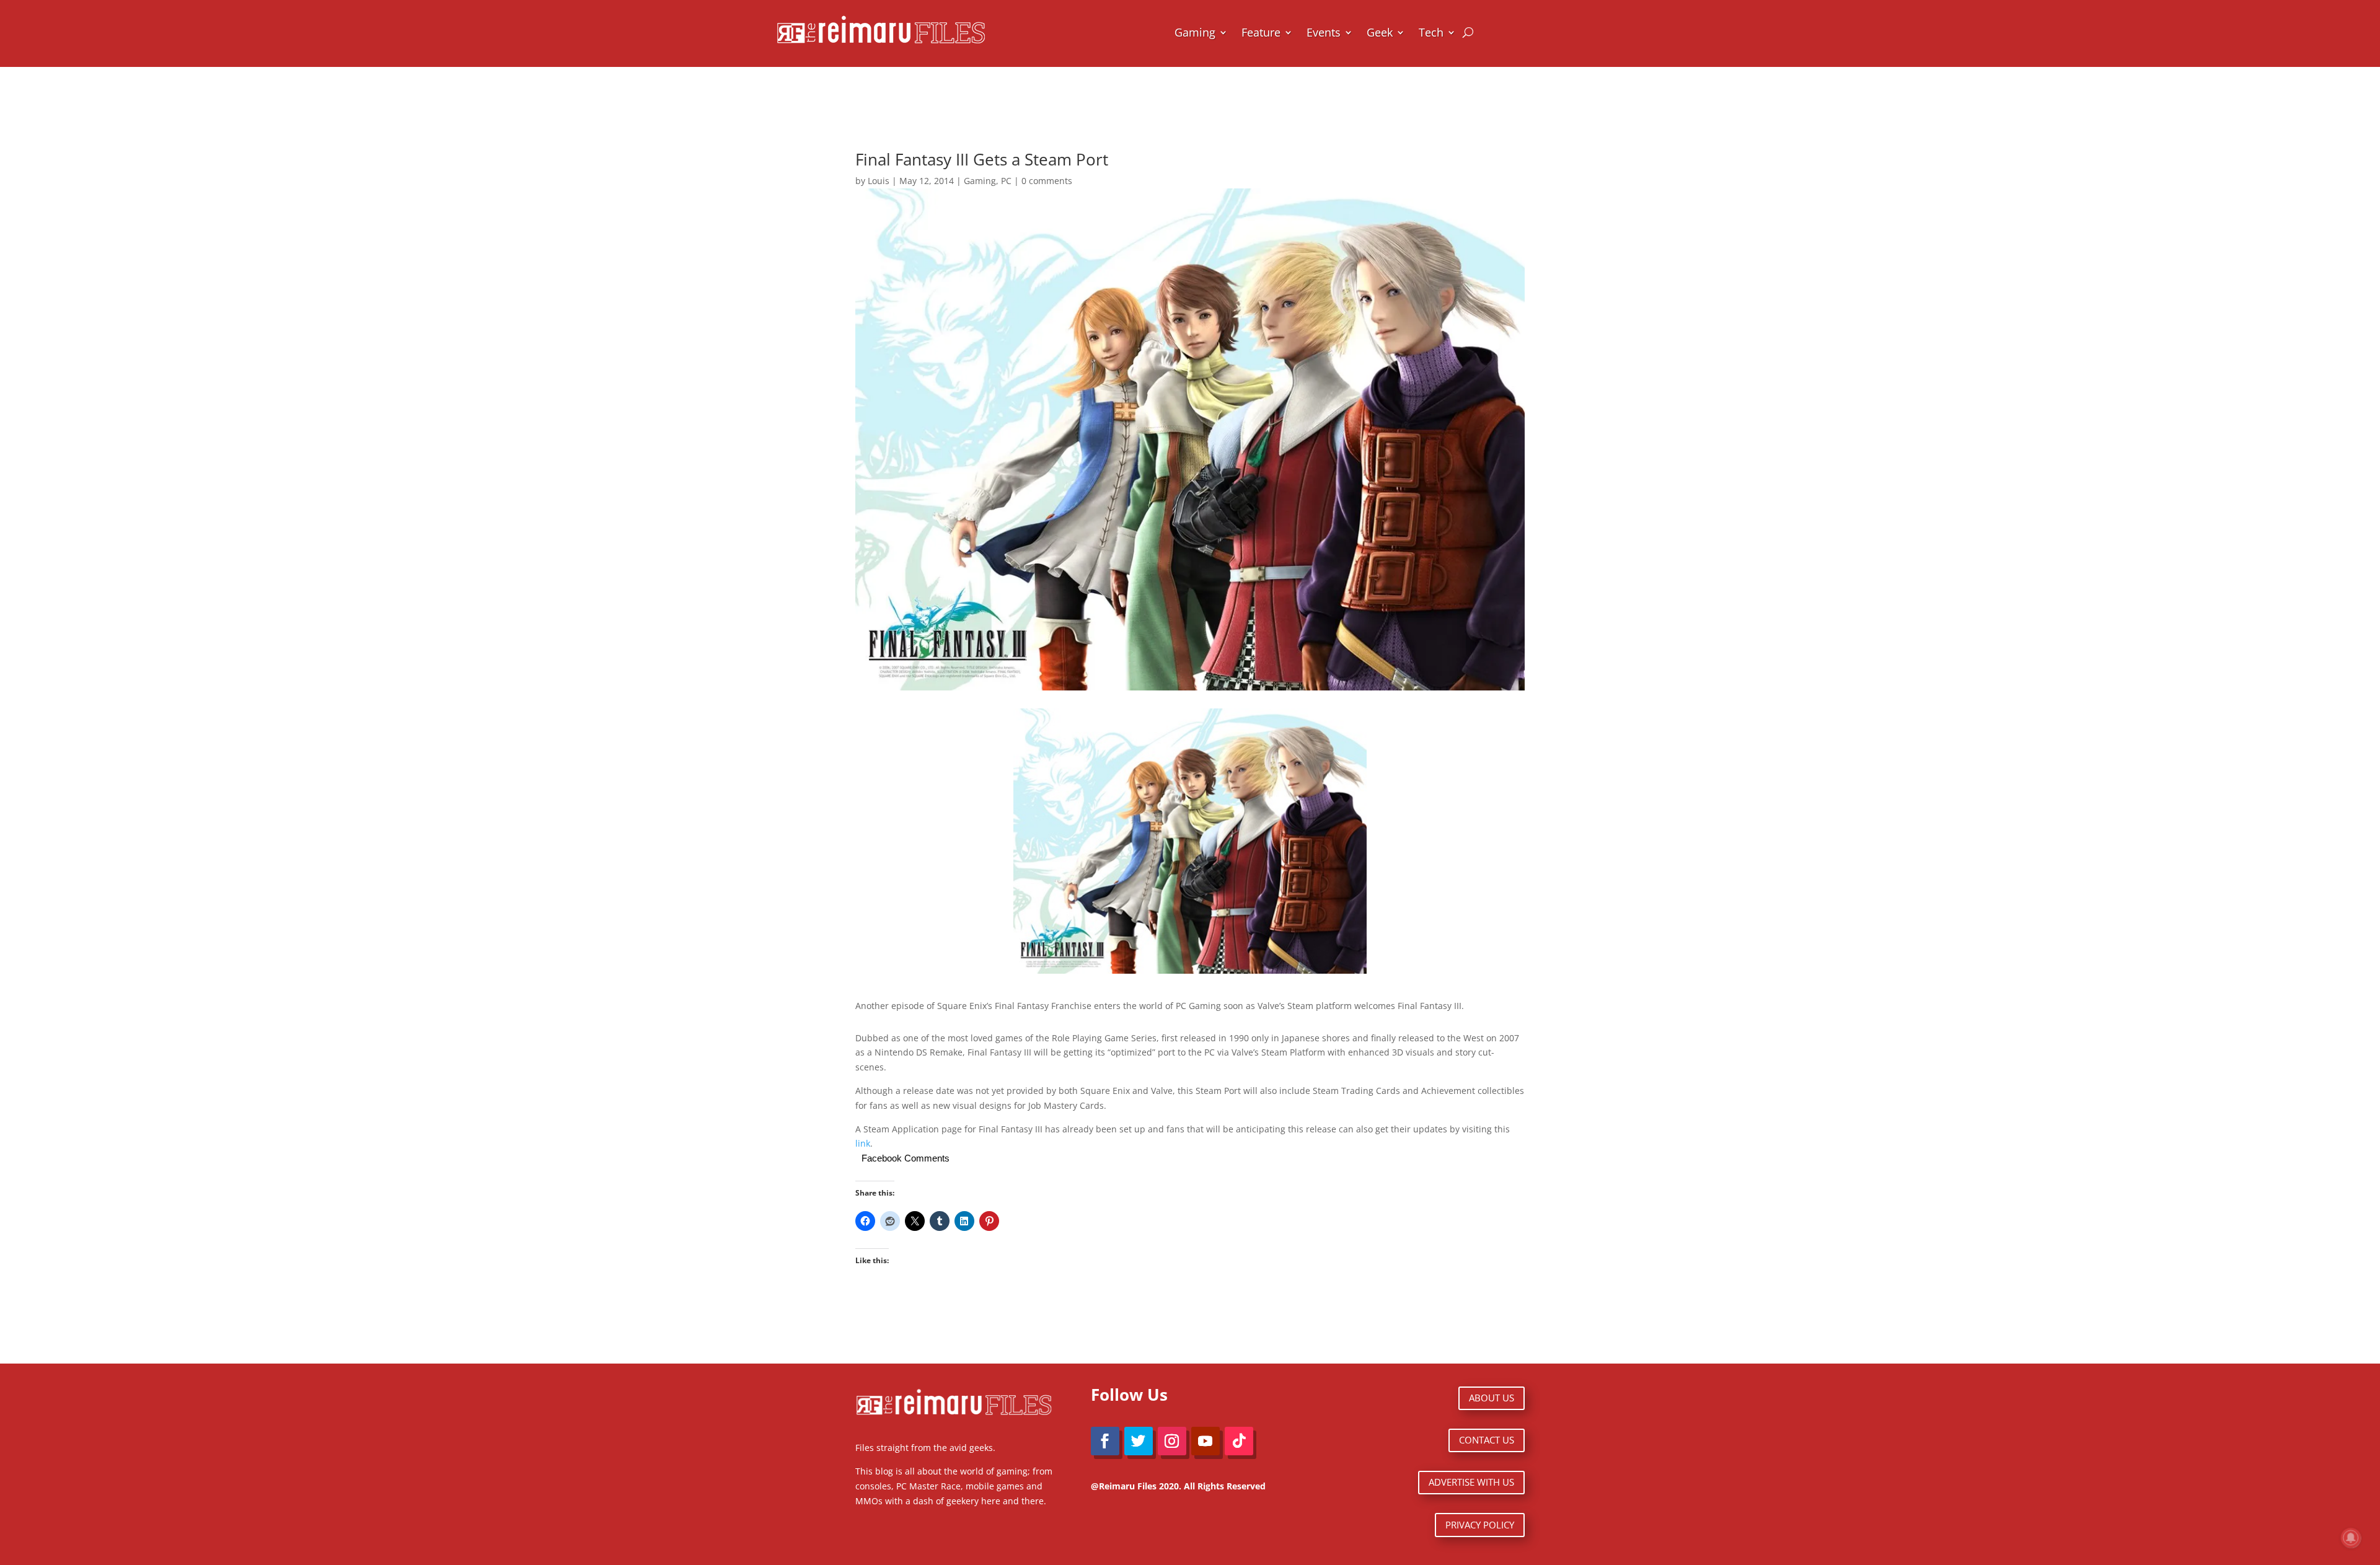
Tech (1431, 32)
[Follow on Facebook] (1105, 1441)
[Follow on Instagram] (1172, 1441)
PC (1006, 181)
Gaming (1195, 32)
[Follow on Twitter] (1139, 1441)
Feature (1261, 32)
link (863, 1143)
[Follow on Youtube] (1205, 1441)
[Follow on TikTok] (1239, 1441)
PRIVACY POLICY (1480, 1525)
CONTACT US (1487, 1440)
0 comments (1047, 181)
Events (1324, 32)
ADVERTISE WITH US (1471, 1482)
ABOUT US (1492, 1398)
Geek (1380, 32)
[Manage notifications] (2351, 1538)
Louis (879, 181)
